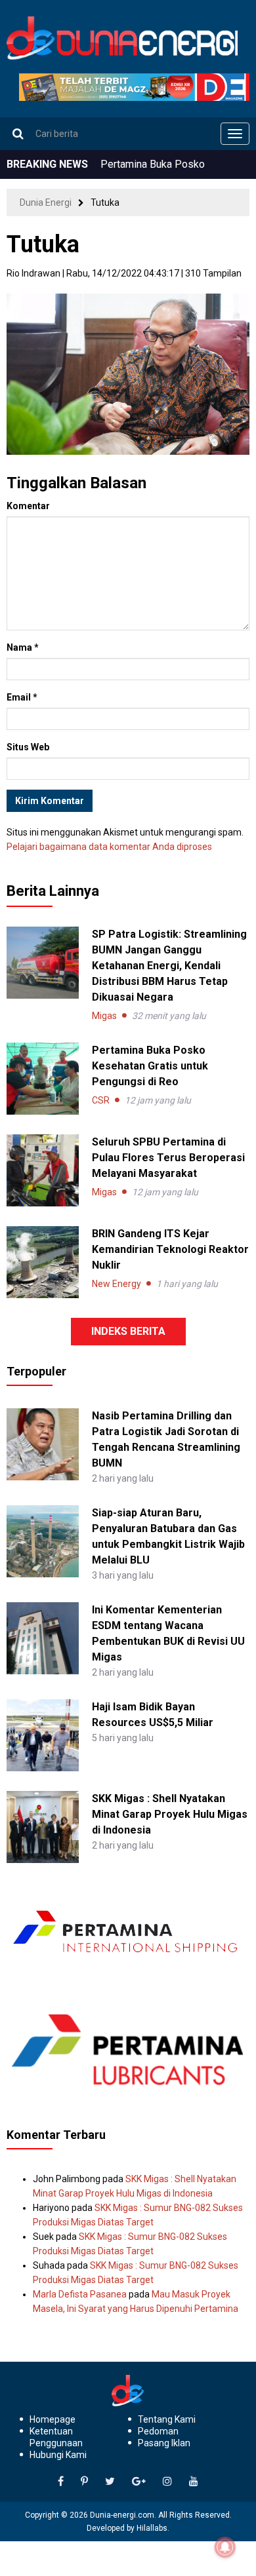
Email (22, 697)
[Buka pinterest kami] (84, 2482)
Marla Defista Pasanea (80, 2294)
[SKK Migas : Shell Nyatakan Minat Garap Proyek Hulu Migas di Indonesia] (43, 1826)
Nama (23, 647)
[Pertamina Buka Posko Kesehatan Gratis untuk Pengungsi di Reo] (43, 1079)
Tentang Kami (167, 2419)
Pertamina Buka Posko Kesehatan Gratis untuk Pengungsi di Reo (150, 1066)
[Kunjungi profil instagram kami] (167, 2482)
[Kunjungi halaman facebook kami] (61, 2482)
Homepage (53, 2419)
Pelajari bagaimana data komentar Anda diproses (109, 847)
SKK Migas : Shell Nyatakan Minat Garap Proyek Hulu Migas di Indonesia (170, 1814)
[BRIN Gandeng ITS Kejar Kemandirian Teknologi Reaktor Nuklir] (43, 1262)
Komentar (28, 506)
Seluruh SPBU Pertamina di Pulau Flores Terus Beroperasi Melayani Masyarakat (168, 1158)
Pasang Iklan (164, 2443)
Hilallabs (152, 2528)
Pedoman (158, 2431)
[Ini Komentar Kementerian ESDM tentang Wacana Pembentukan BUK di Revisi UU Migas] (43, 1637)
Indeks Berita (128, 1331)
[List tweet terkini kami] (110, 2482)
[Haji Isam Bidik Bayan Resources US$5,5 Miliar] (43, 1734)
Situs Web (28, 747)
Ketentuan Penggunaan (56, 2437)
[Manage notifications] (225, 2547)
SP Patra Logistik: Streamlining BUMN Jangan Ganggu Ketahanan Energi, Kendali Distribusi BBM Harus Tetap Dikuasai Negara (169, 966)
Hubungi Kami (58, 2455)
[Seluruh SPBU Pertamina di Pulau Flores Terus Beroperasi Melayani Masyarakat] (43, 1170)
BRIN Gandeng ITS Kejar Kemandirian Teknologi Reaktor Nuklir (170, 1249)
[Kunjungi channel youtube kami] (194, 2482)
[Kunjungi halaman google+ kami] (139, 2482)
